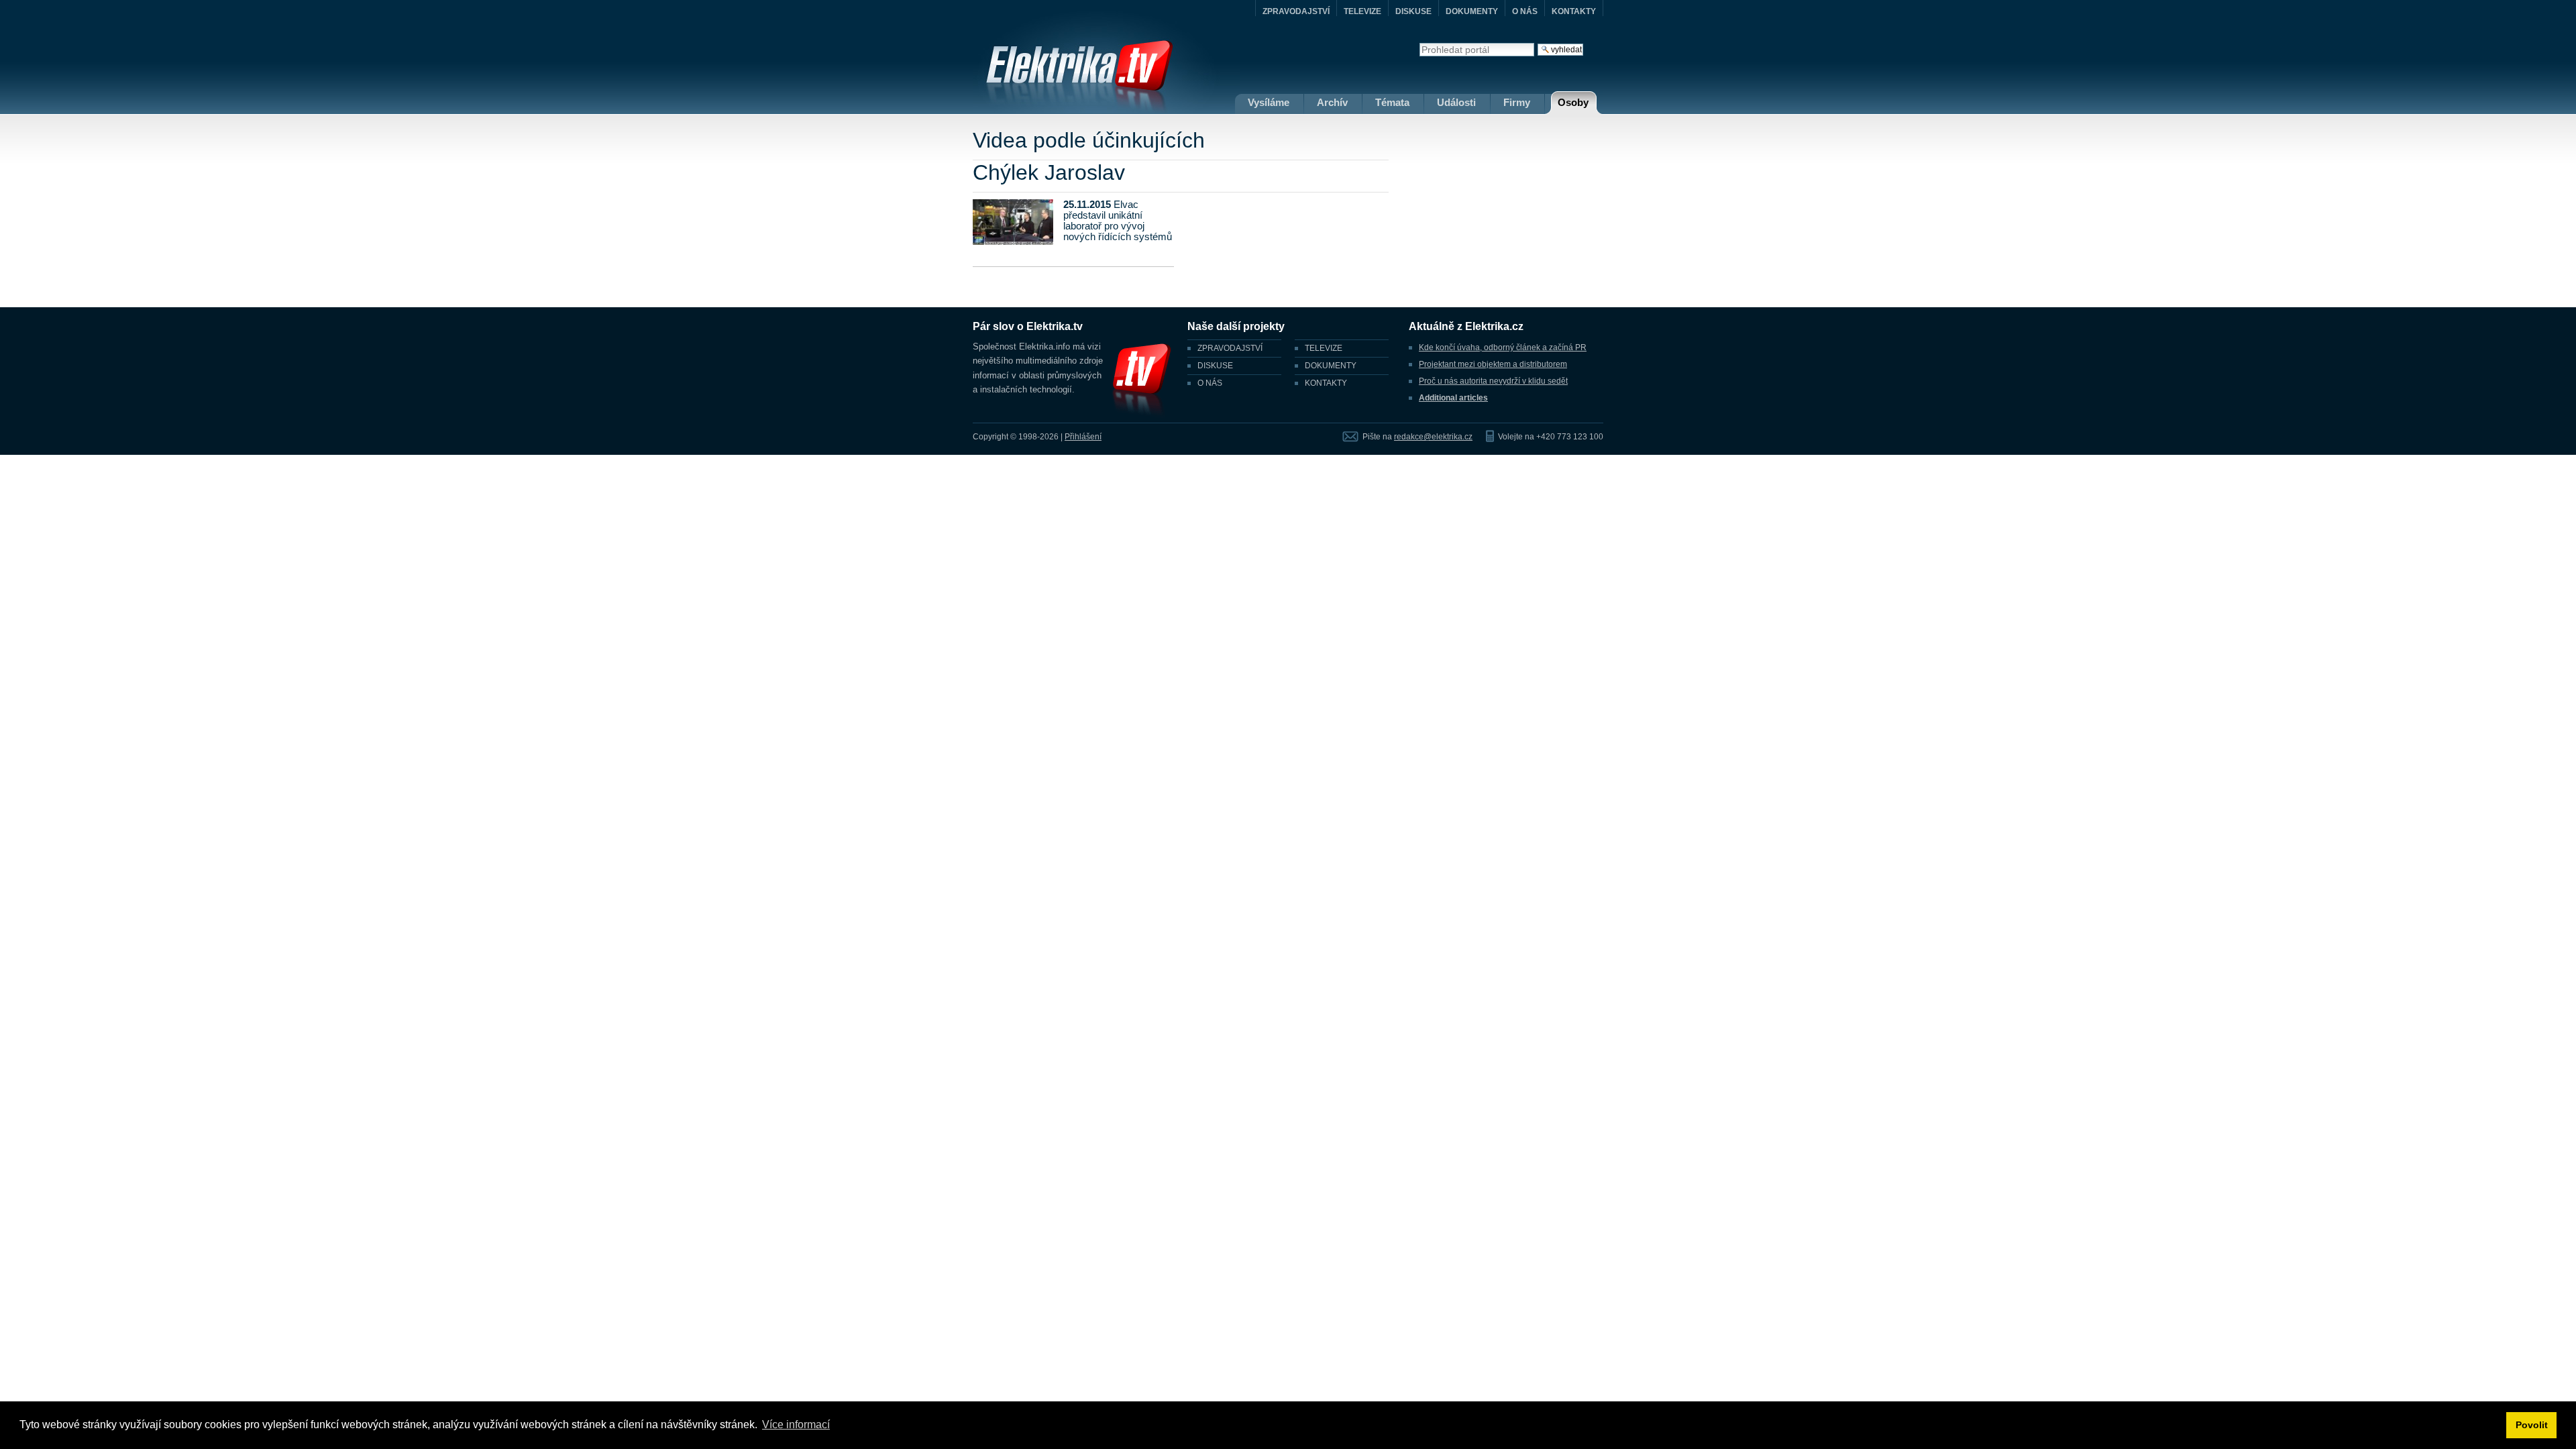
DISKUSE (1413, 11)
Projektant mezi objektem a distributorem (1493, 364)
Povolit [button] (2532, 1425)
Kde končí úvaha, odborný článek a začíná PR (1503, 347)
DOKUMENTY (1472, 11)
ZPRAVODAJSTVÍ (1296, 11)
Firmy (1517, 102)
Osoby (1573, 102)
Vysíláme (1269, 102)
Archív (1332, 102)
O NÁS (1525, 11)
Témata (1392, 102)
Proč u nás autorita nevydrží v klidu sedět (1493, 381)
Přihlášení (1083, 437)
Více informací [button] (796, 1425)
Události (1456, 102)
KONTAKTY (1574, 11)
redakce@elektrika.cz (1433, 437)
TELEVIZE (1362, 11)
